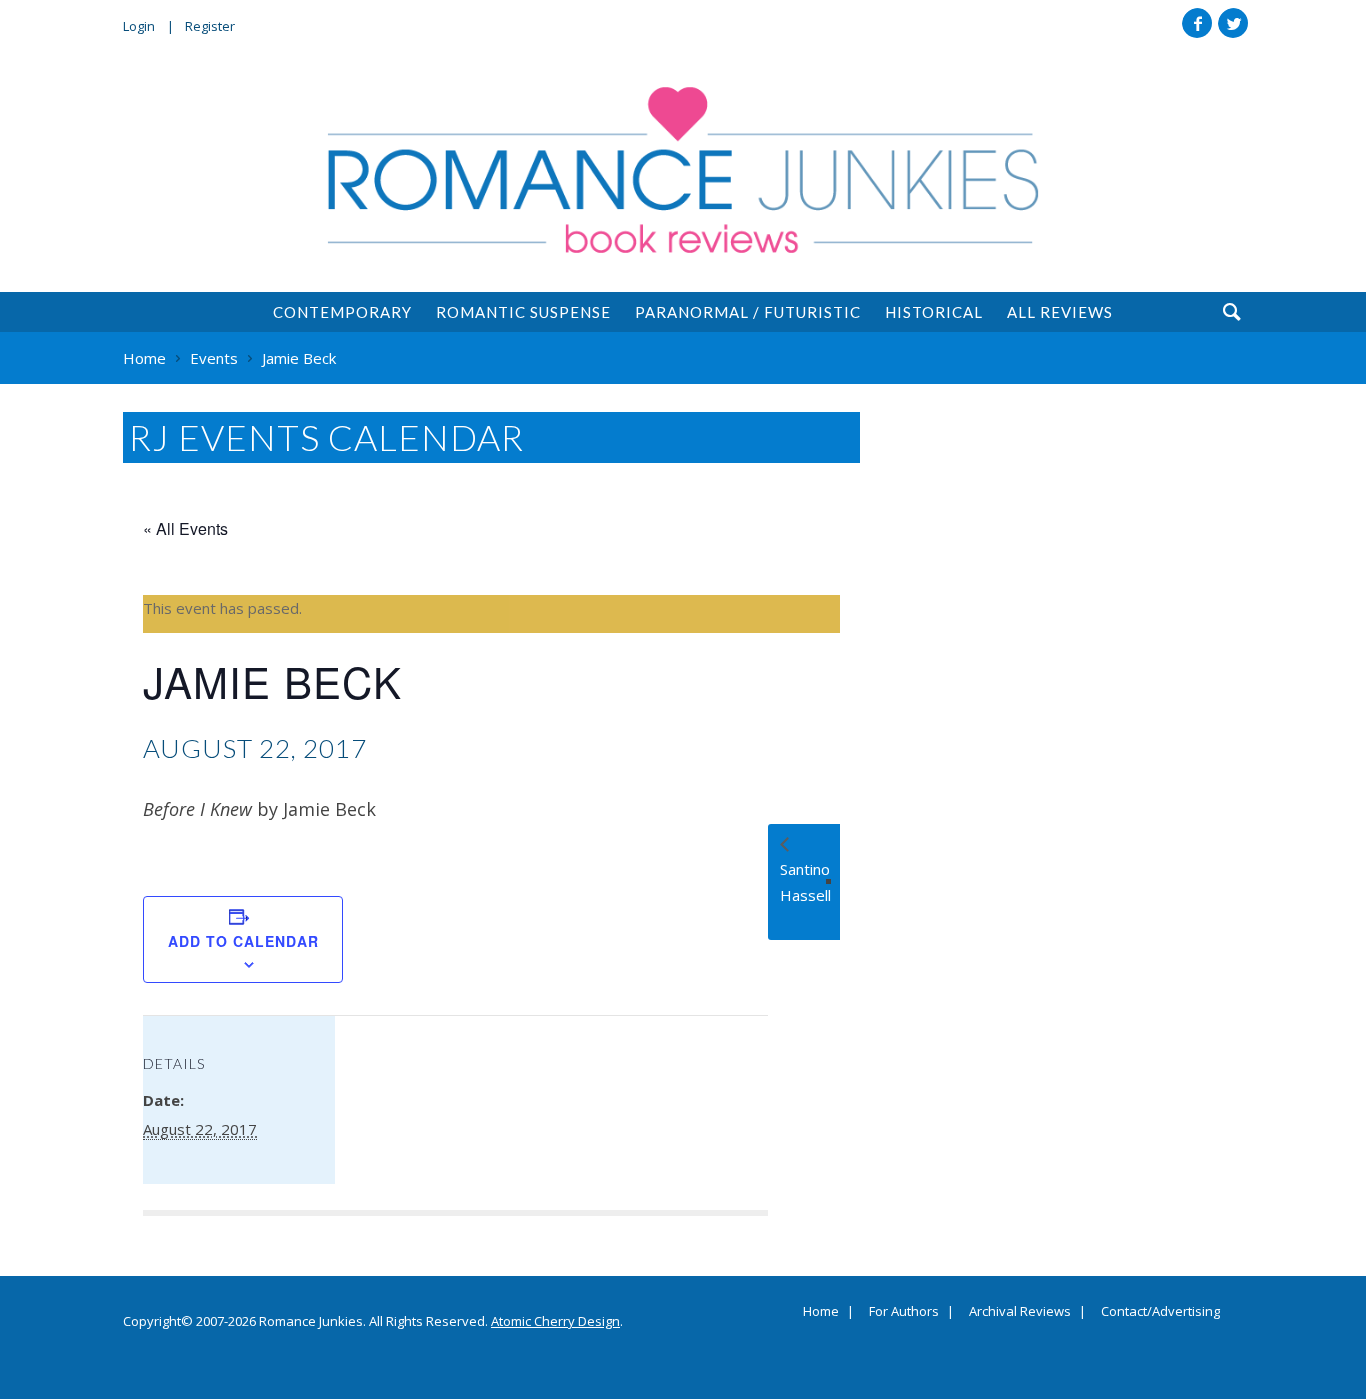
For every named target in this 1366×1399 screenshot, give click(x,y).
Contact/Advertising (1160, 1312)
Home (821, 1312)
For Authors (904, 1312)
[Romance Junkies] (683, 170)
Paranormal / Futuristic (748, 312)
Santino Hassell (805, 882)
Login (139, 26)
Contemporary (342, 312)
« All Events (185, 528)
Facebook (1197, 23)
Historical (934, 312)
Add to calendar (243, 941)
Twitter (1233, 23)
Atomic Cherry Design (555, 1321)
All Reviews (1060, 312)
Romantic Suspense (523, 312)
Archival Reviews (1020, 1312)
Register (210, 26)
